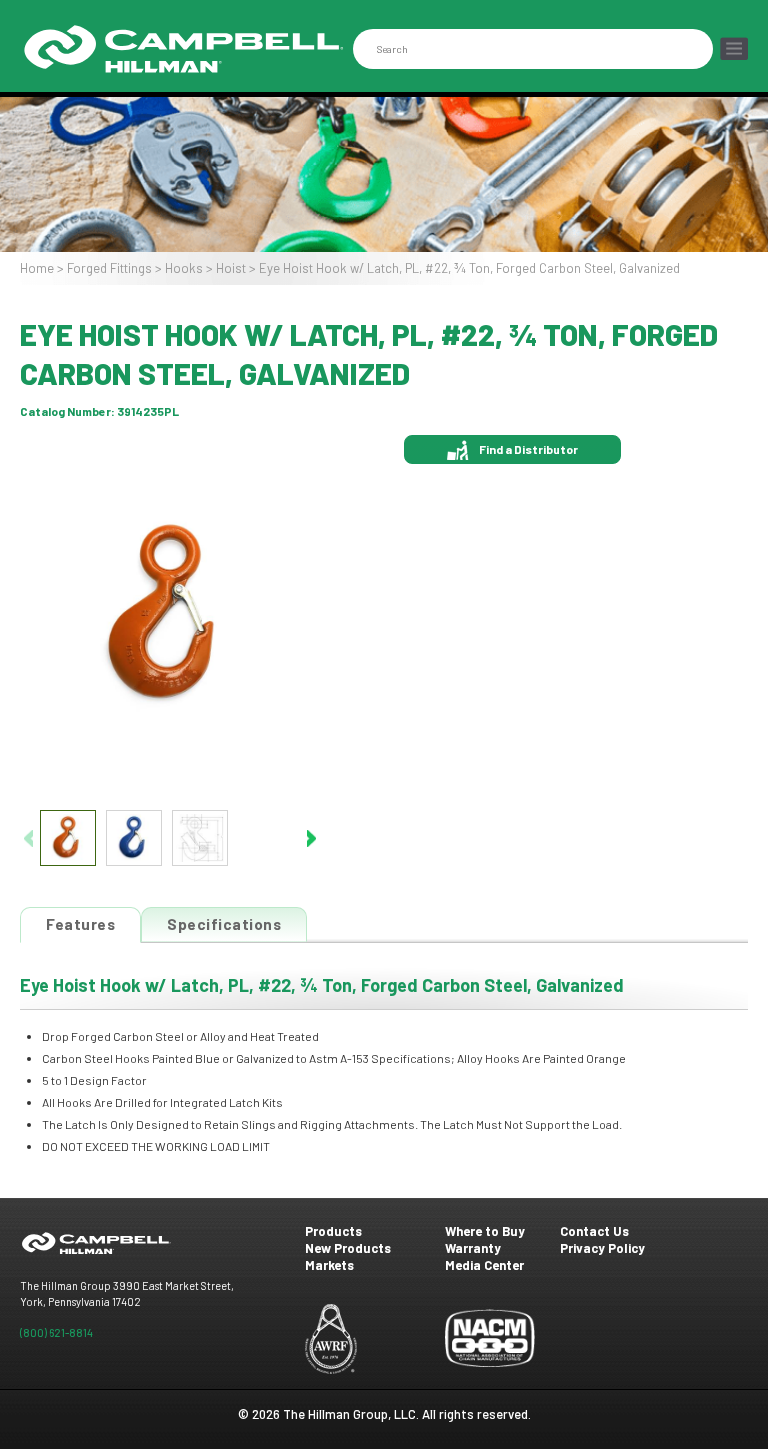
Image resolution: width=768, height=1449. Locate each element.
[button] (311, 838)
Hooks (184, 268)
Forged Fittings (109, 268)
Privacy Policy (602, 1248)
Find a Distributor (528, 449)
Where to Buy (485, 1231)
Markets (329, 1265)
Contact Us (594, 1231)
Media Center (484, 1265)
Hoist (231, 268)
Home (37, 268)
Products (333, 1231)
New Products (348, 1248)
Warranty (473, 1248)
